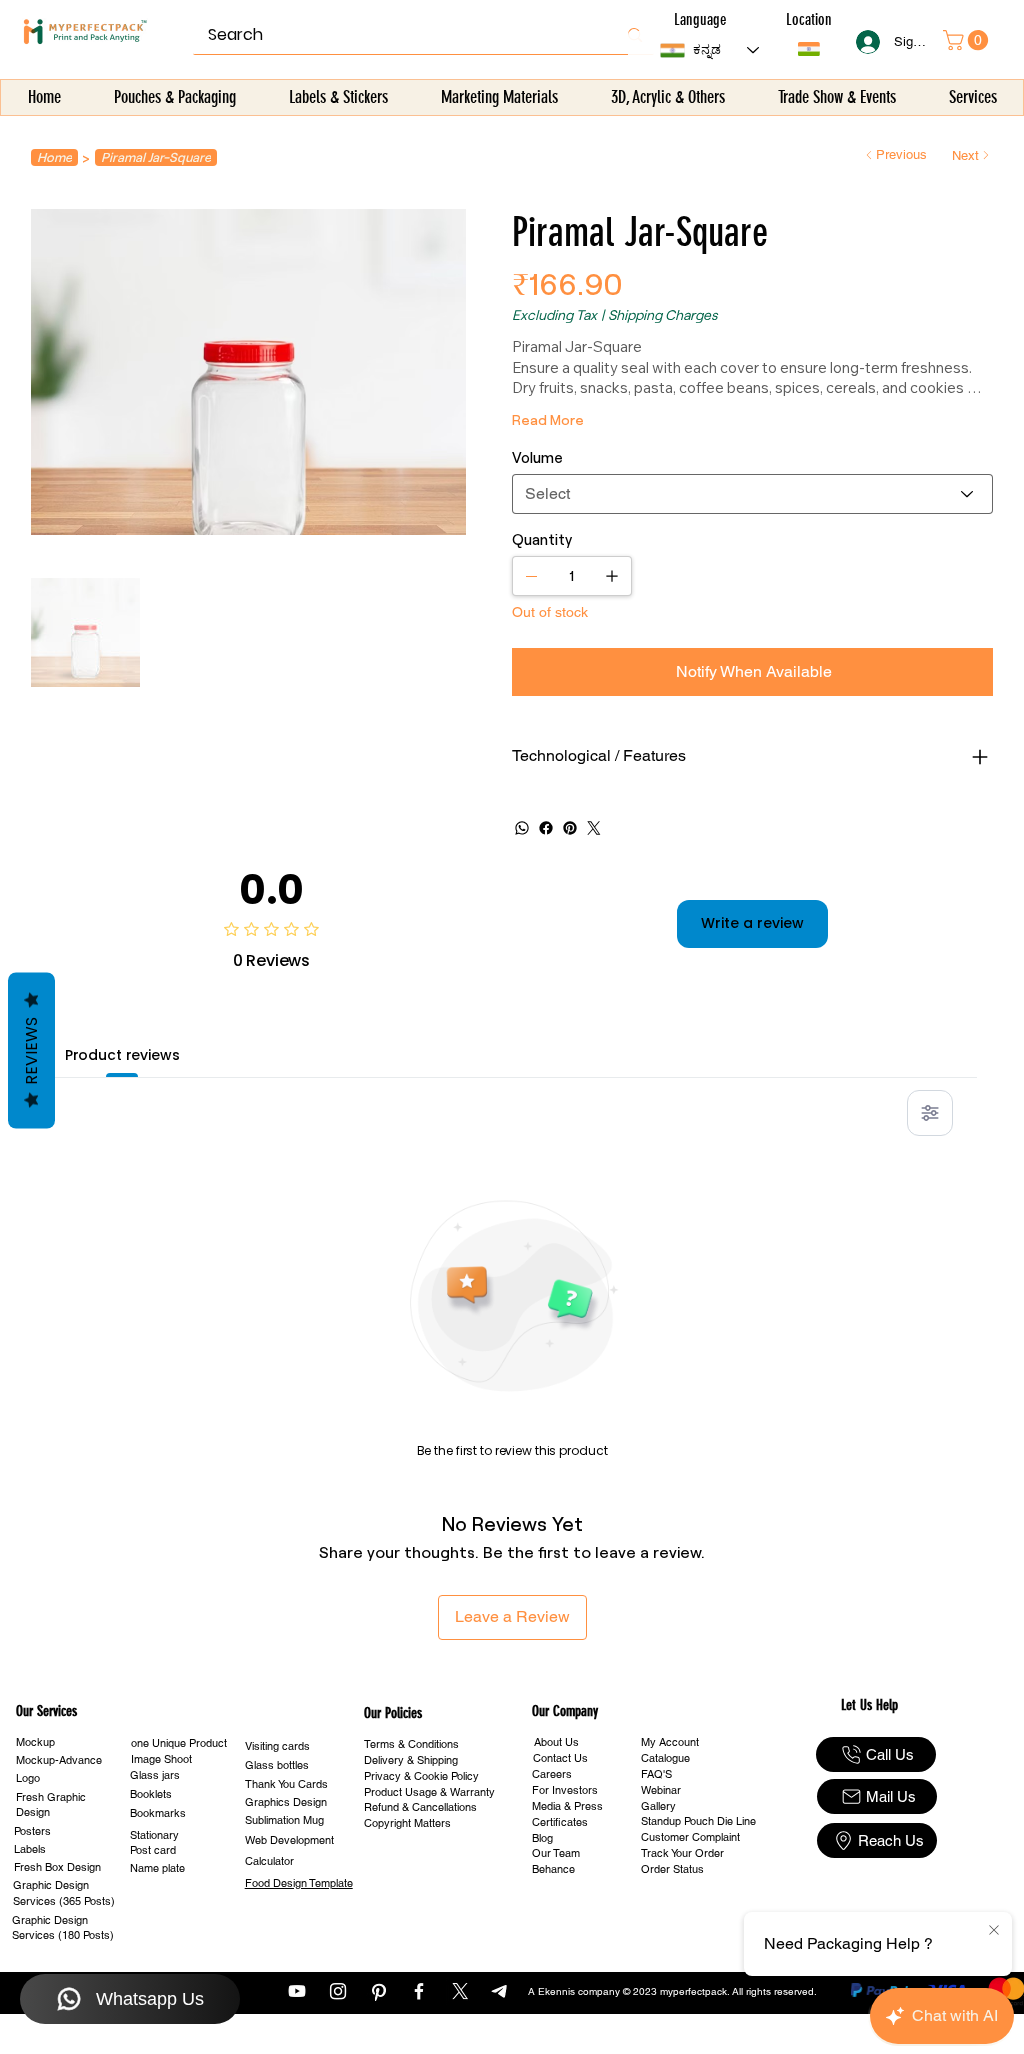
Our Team (556, 1853)
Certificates (560, 1822)
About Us (556, 1742)
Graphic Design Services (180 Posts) (63, 1928)
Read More (548, 419)
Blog (542, 1838)
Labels (30, 1849)
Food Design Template (299, 1883)
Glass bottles (277, 1765)
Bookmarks (158, 1813)
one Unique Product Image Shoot (179, 1751)
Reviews (31, 1051)
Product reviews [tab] (122, 1055)
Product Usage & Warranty (429, 1792)
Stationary (154, 1835)
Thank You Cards (286, 1784)
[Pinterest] (570, 828)
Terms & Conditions (411, 1744)
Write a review (752, 923)
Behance (553, 1869)
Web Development (289, 1840)
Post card (153, 1850)
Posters (32, 1831)
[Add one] (612, 576)
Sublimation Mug (284, 1820)
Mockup (35, 1742)
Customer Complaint (690, 1837)
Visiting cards (277, 1746)
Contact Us (560, 1758)
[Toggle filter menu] (930, 1113)
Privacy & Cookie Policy (421, 1776)
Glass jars (155, 1775)
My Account (670, 1742)
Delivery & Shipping (411, 1760)
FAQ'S (656, 1774)
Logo (28, 1778)
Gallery (658, 1806)
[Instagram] (338, 1991)
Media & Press (567, 1806)
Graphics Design (286, 1802)
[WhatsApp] (522, 828)
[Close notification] (994, 1931)
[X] (460, 1991)
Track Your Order (682, 1853)
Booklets (151, 1794)
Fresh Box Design (57, 1867)
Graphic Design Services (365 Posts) (64, 1893)
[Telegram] (501, 1991)
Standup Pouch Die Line (698, 1821)
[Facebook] (546, 828)
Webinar (661, 1790)
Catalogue (665, 1758)
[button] (174, 97)
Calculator (269, 1861)
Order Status (672, 1869)
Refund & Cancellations (420, 1807)
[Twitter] (594, 828)
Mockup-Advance (59, 1760)
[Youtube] (297, 1991)
